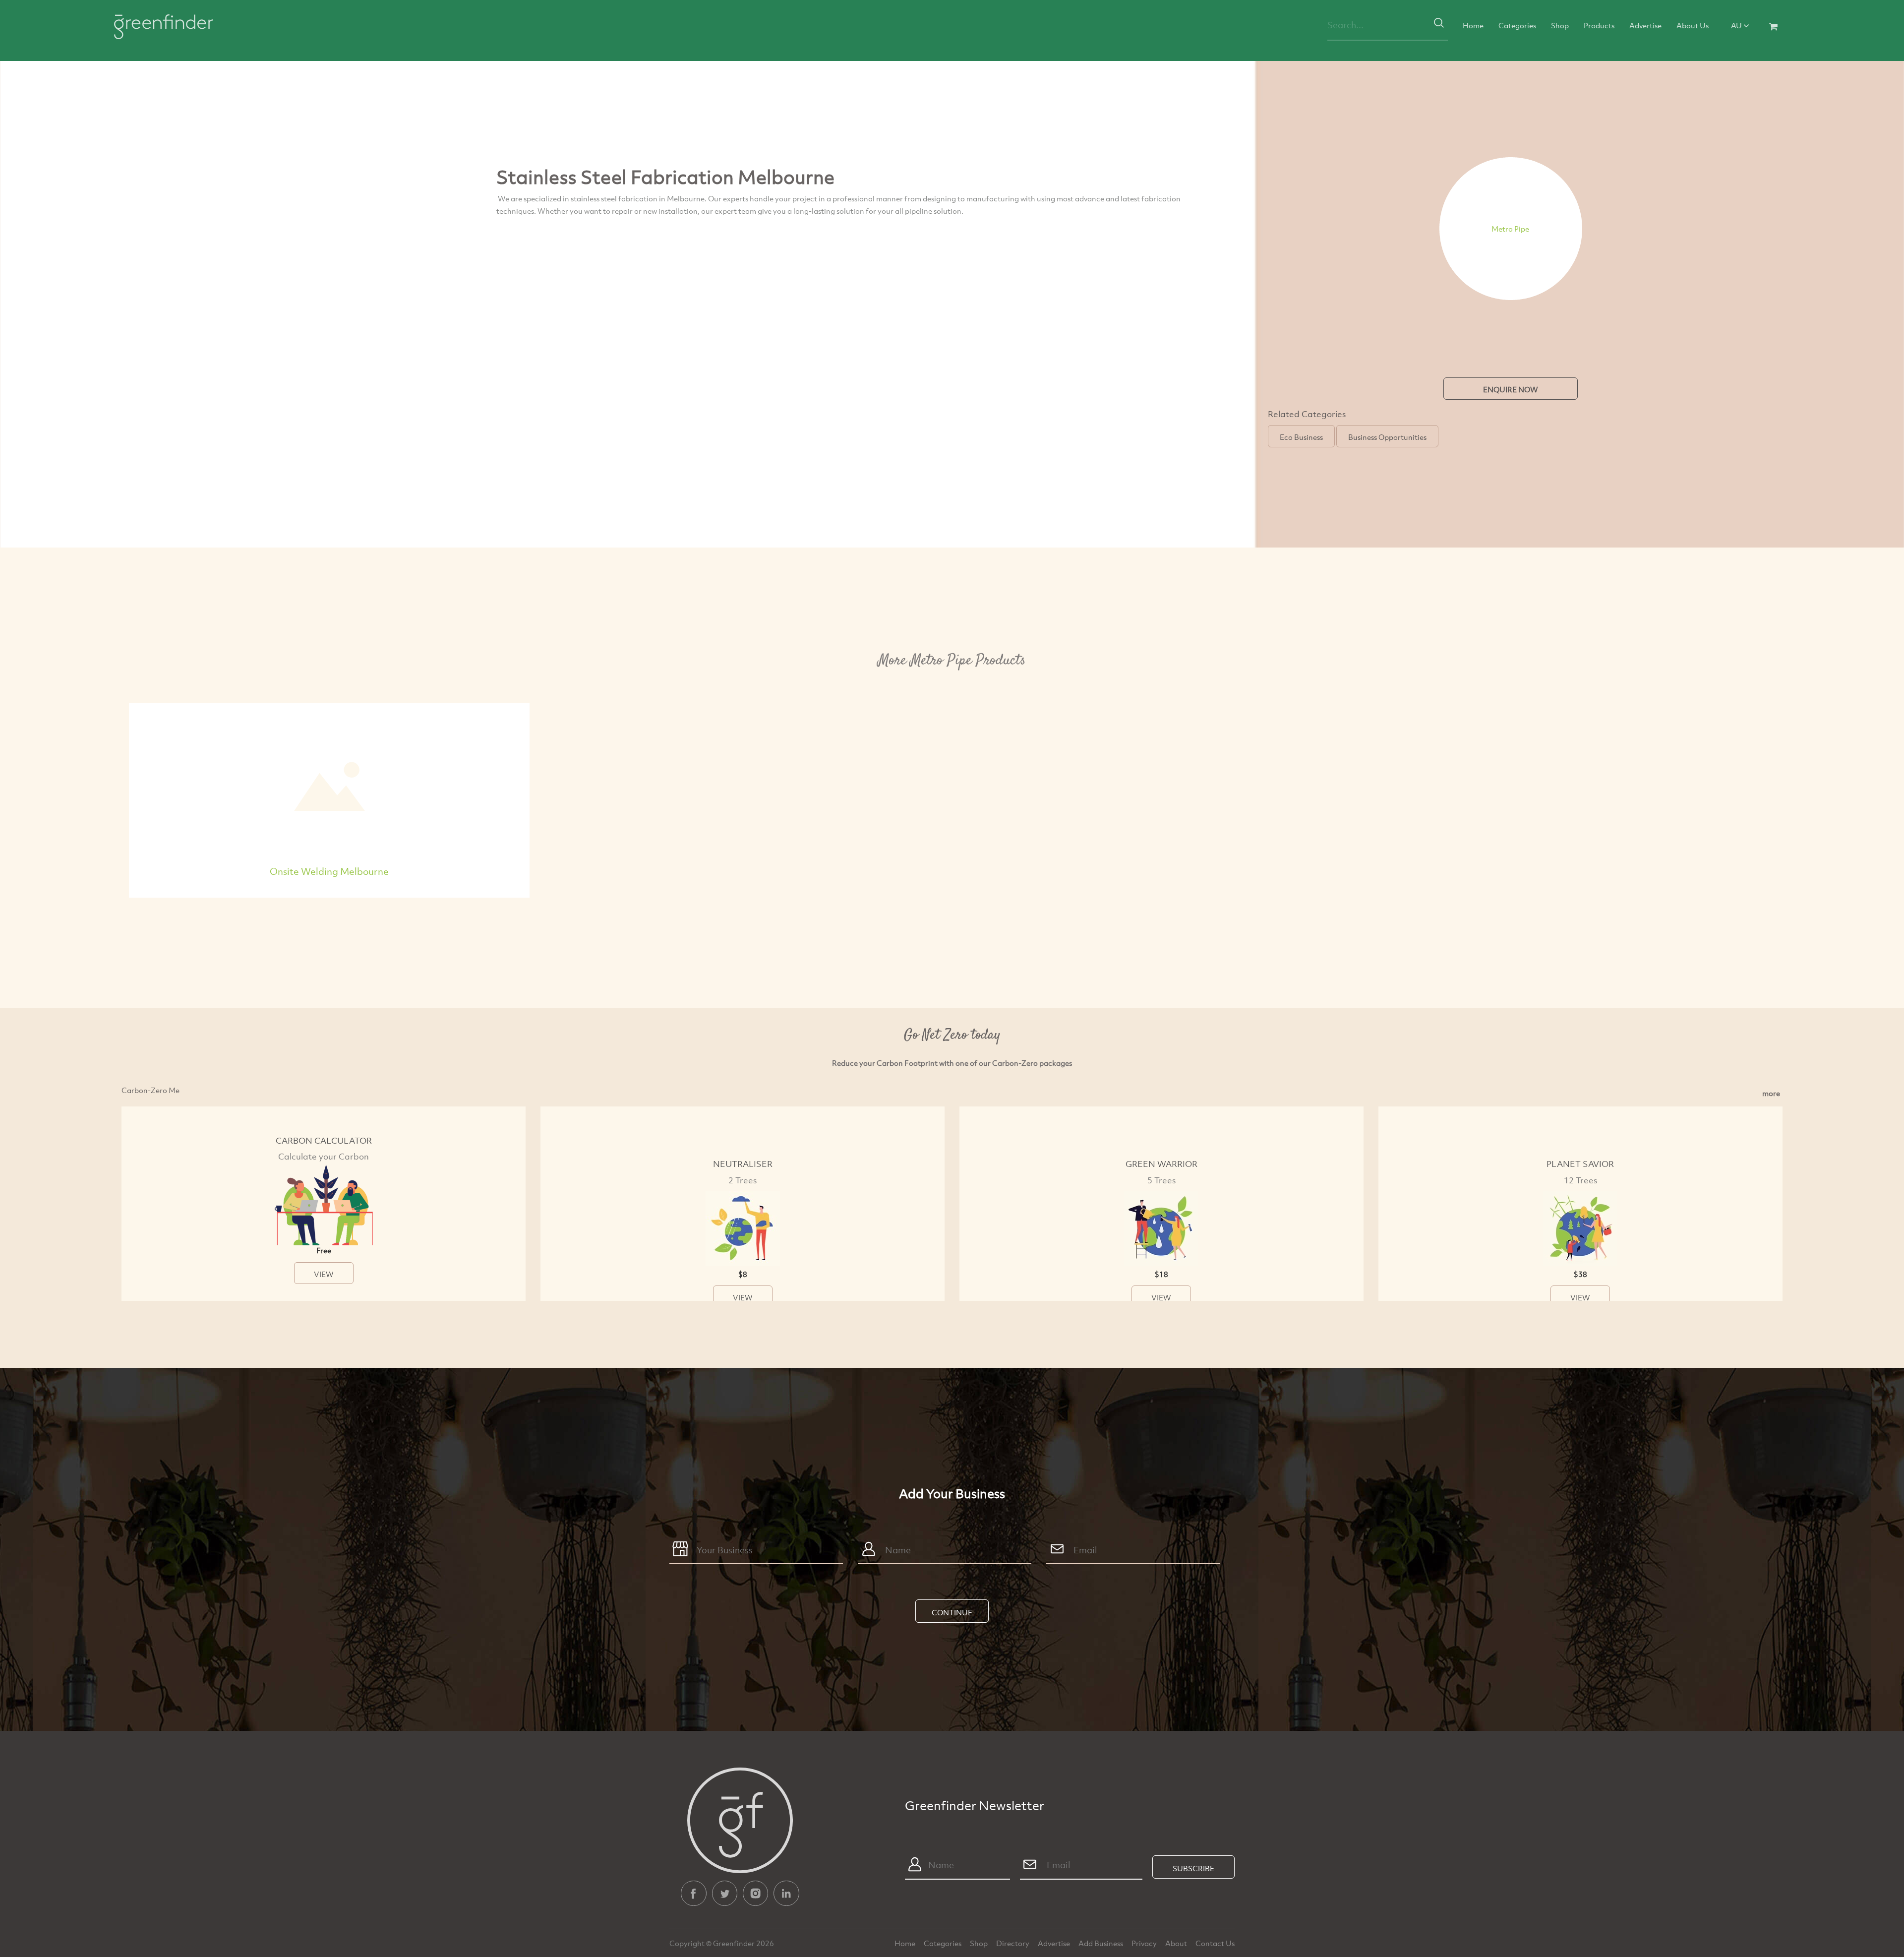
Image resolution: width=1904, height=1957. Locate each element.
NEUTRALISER (743, 1164)
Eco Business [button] (1301, 437)
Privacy (1145, 1943)
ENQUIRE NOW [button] (1511, 389)
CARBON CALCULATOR (324, 1140)
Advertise (1645, 25)
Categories (1517, 25)
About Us (1693, 25)
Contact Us (1215, 1943)
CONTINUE (952, 1612)
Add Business (1101, 1943)
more (1771, 1093)
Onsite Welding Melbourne (329, 871)
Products (1599, 25)
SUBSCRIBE (1193, 1868)
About (1177, 1943)
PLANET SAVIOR (1580, 1164)
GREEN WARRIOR (1161, 1164)
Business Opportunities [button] (1387, 437)
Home (1473, 25)
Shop (1560, 25)
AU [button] (1737, 25)
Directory (1013, 1943)
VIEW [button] (324, 1274)
